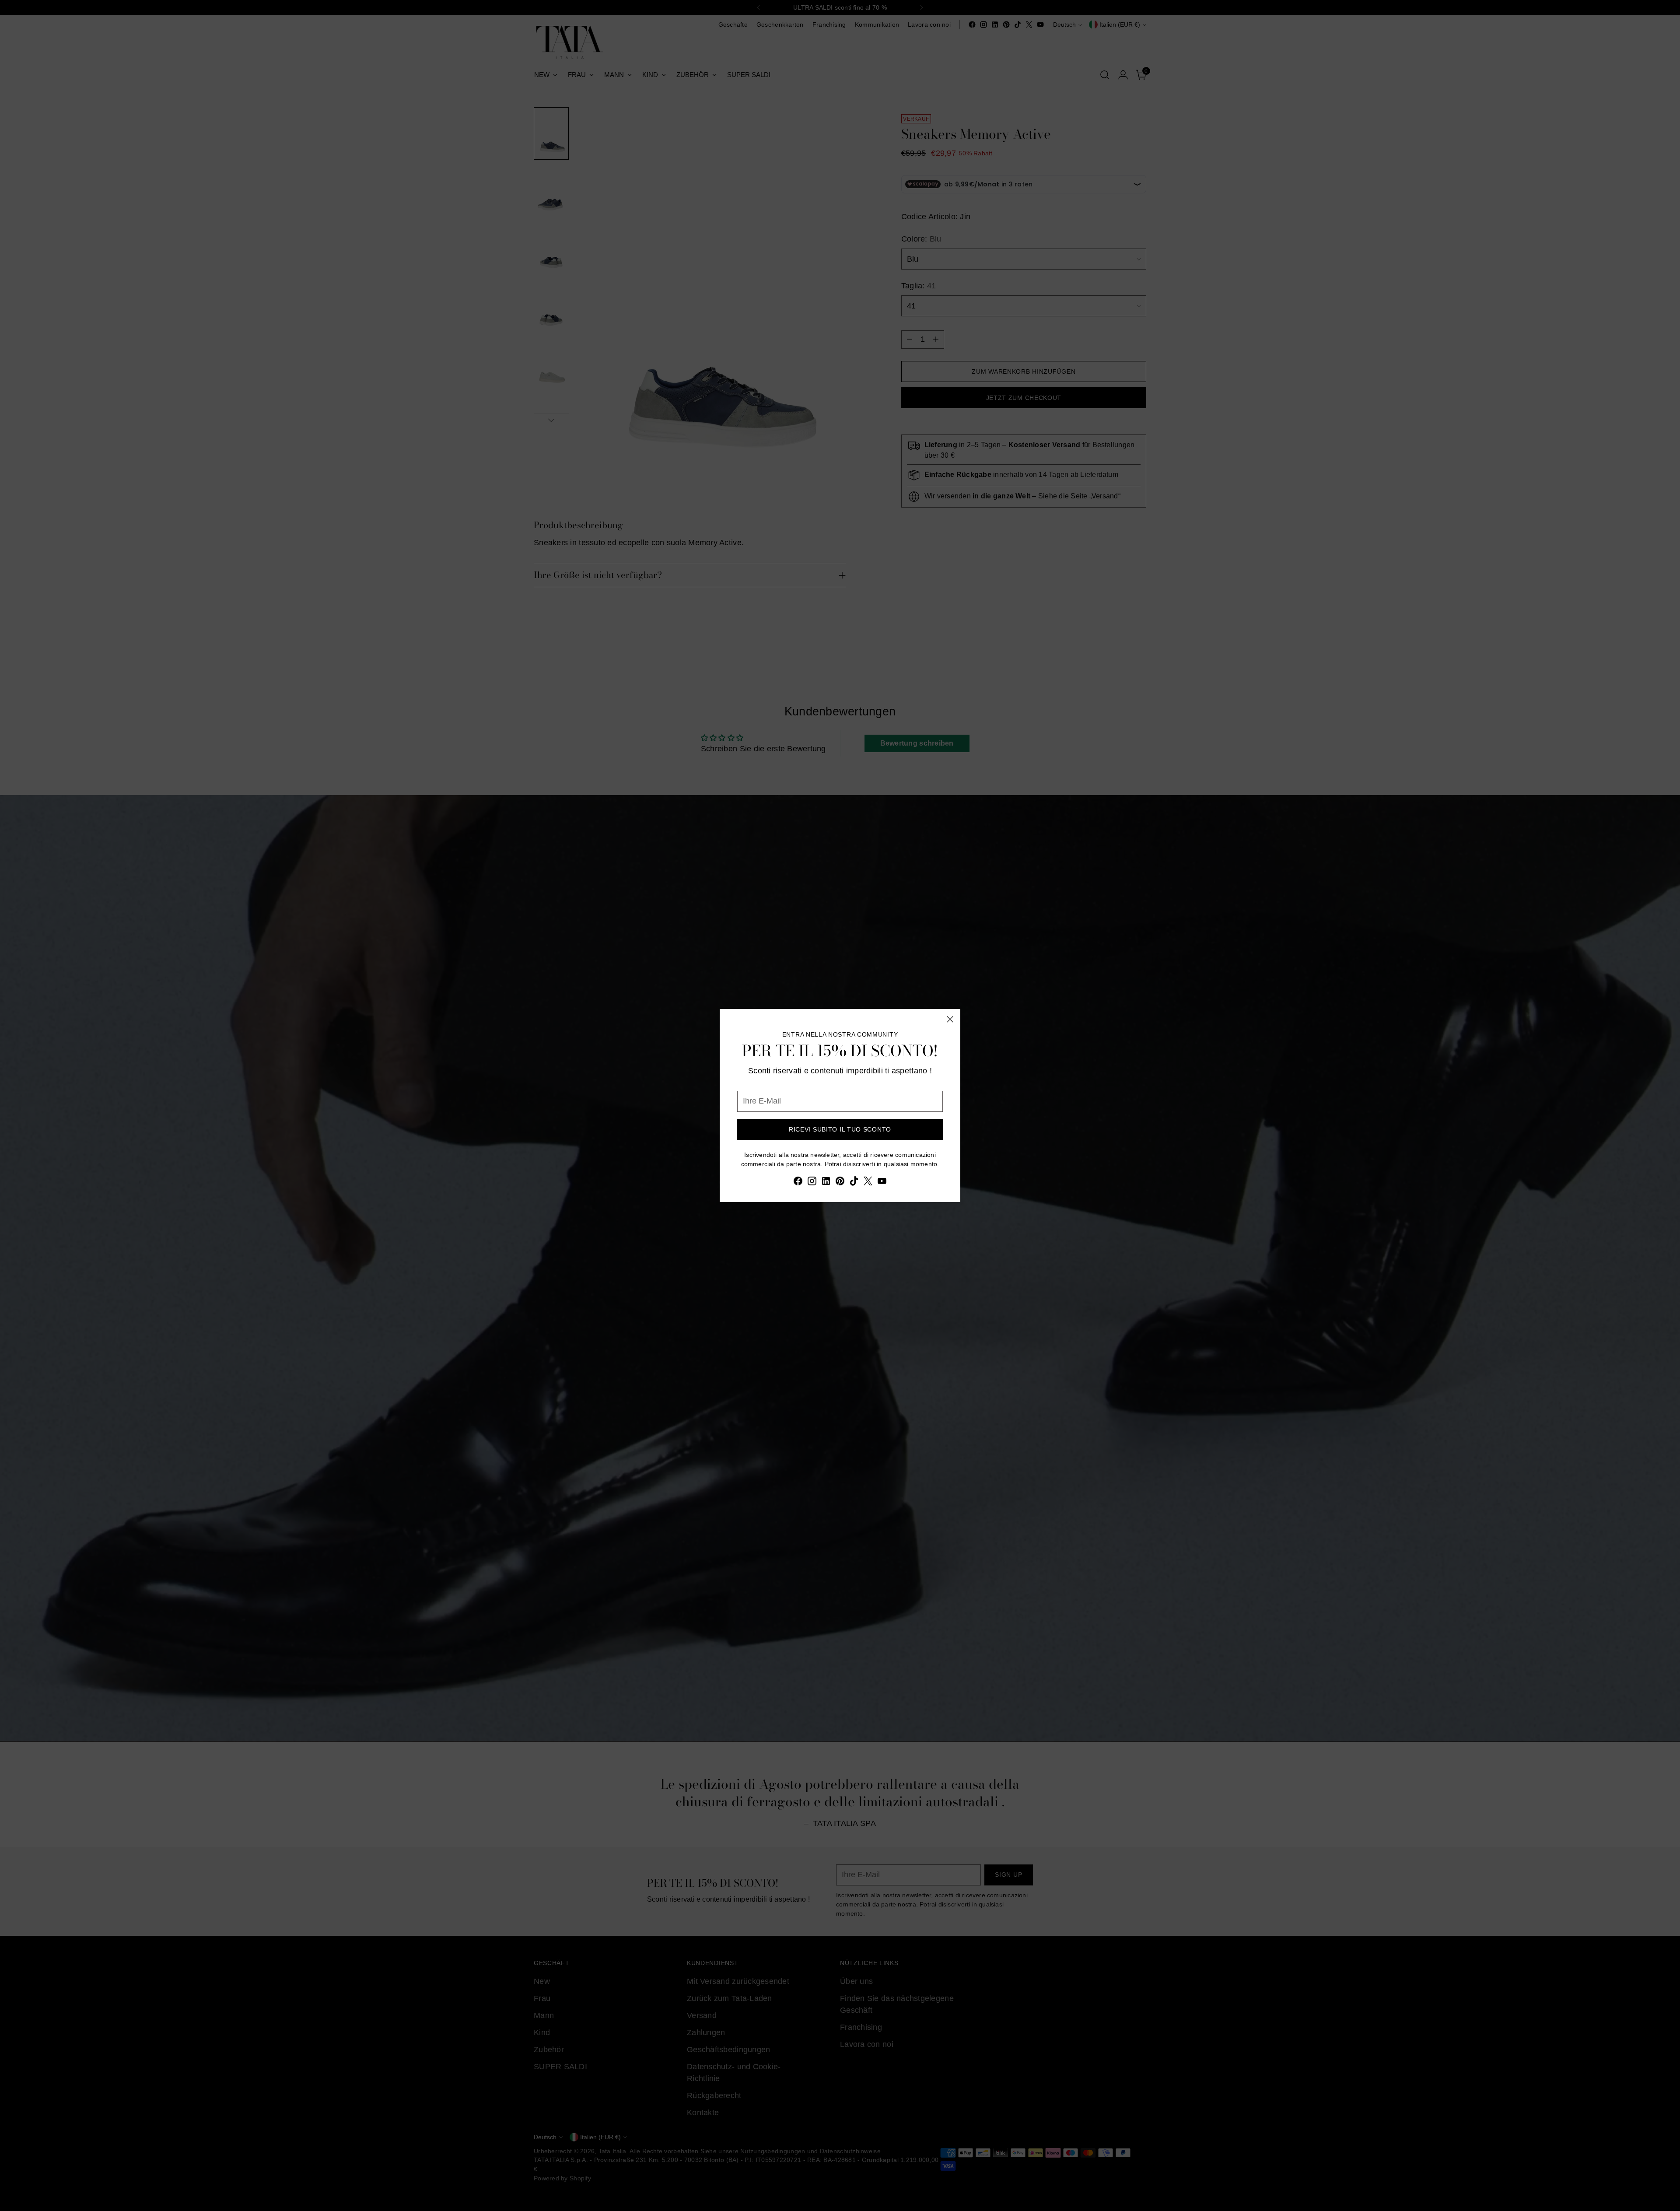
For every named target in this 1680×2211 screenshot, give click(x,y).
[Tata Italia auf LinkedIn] (826, 1183)
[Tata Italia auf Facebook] (798, 1183)
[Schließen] (950, 1019)
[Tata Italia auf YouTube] (882, 1183)
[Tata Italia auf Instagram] (812, 1183)
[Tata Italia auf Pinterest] (840, 1183)
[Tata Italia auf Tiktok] (854, 1183)
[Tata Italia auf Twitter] (868, 1183)
